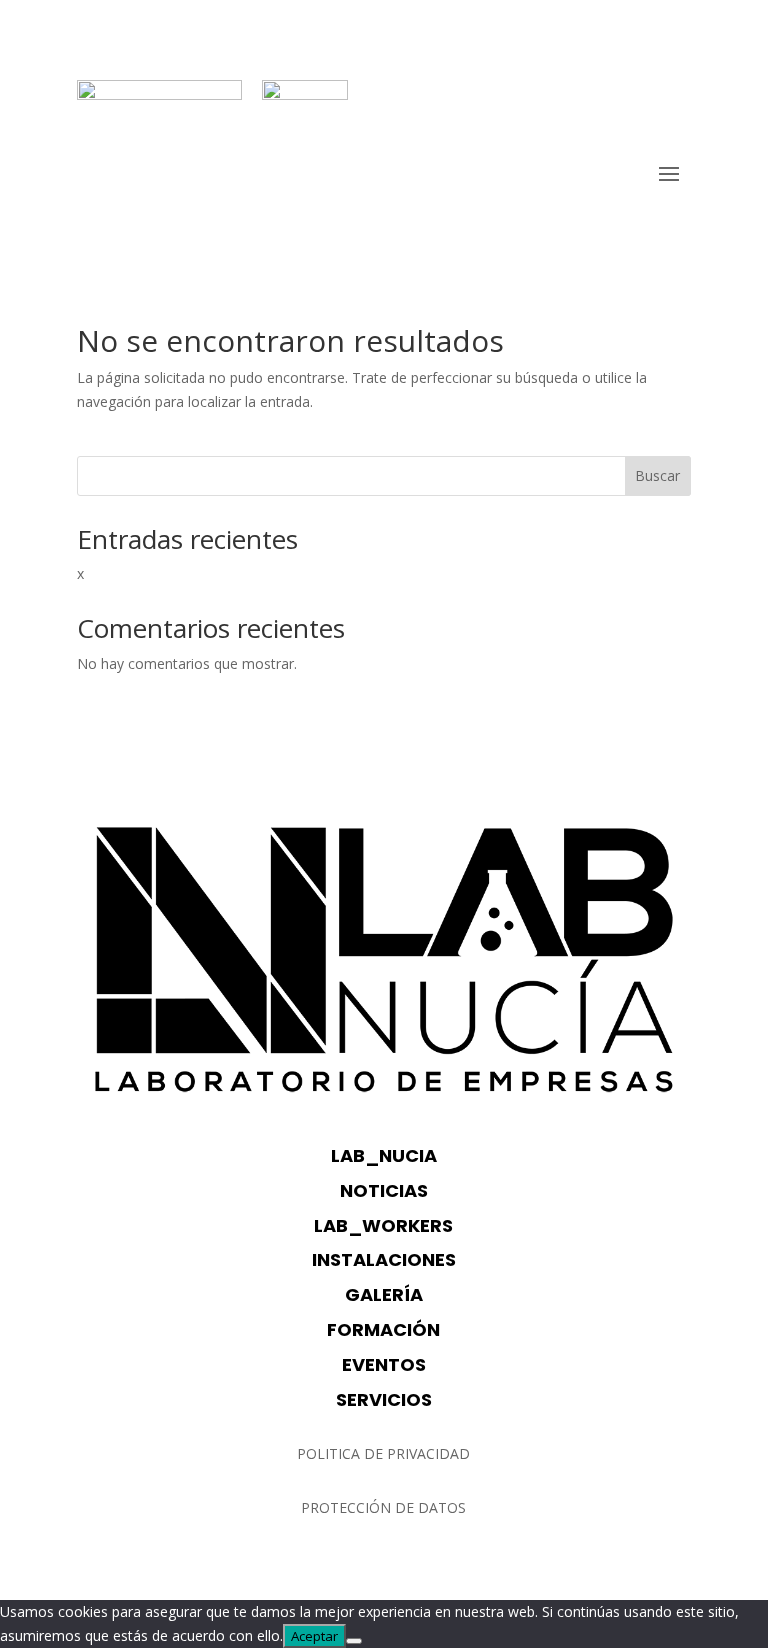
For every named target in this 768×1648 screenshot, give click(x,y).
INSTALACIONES (384, 1259)
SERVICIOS (384, 1399)
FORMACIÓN (383, 1329)
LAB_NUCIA (384, 1155)
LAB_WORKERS (383, 1225)
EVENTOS (384, 1364)
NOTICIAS (384, 1190)
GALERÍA (384, 1294)
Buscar (657, 475)
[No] (354, 1641)
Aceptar (314, 1636)
